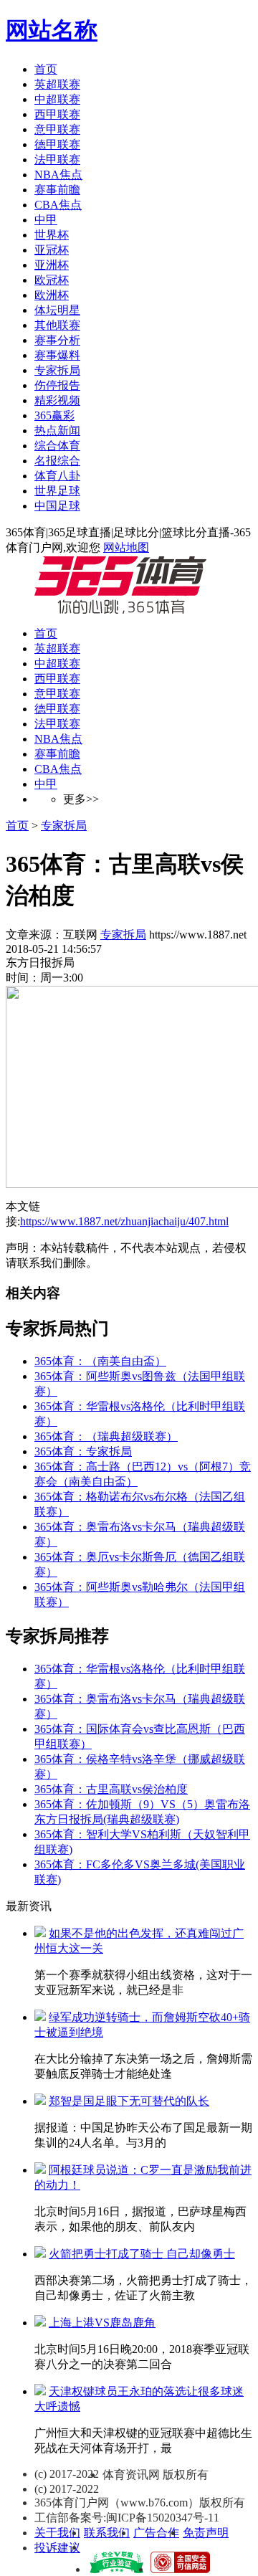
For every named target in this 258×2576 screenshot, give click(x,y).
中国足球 (57, 506)
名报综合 (57, 461)
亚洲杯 (52, 265)
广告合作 (156, 2533)
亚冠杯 (52, 250)
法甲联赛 (57, 160)
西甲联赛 (57, 114)
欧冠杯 (52, 280)
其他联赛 (57, 325)
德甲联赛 (57, 144)
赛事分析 (57, 340)
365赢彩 (54, 415)
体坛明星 (57, 310)
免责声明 (206, 2533)
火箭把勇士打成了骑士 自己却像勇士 (142, 2254)
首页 (46, 69)
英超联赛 (57, 84)
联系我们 (107, 2533)
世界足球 (57, 491)
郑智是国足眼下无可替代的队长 (129, 2101)
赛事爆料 (57, 355)
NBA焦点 (58, 175)
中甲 (46, 220)
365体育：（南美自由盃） (100, 1361)
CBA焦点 (58, 205)
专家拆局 (57, 370)
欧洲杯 (52, 295)
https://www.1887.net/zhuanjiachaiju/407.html (124, 1221)
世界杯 (52, 235)
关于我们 (57, 2533)
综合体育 (57, 446)
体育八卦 (57, 476)
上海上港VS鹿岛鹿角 (102, 2323)
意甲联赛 (57, 129)
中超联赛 (57, 99)
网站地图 (126, 547)
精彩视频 (57, 400)
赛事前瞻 (57, 190)
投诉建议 (57, 2548)
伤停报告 (57, 385)
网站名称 (52, 30)
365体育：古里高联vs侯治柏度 (111, 1789)
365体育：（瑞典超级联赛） (106, 1436)
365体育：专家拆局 (83, 1451)
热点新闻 (57, 431)
